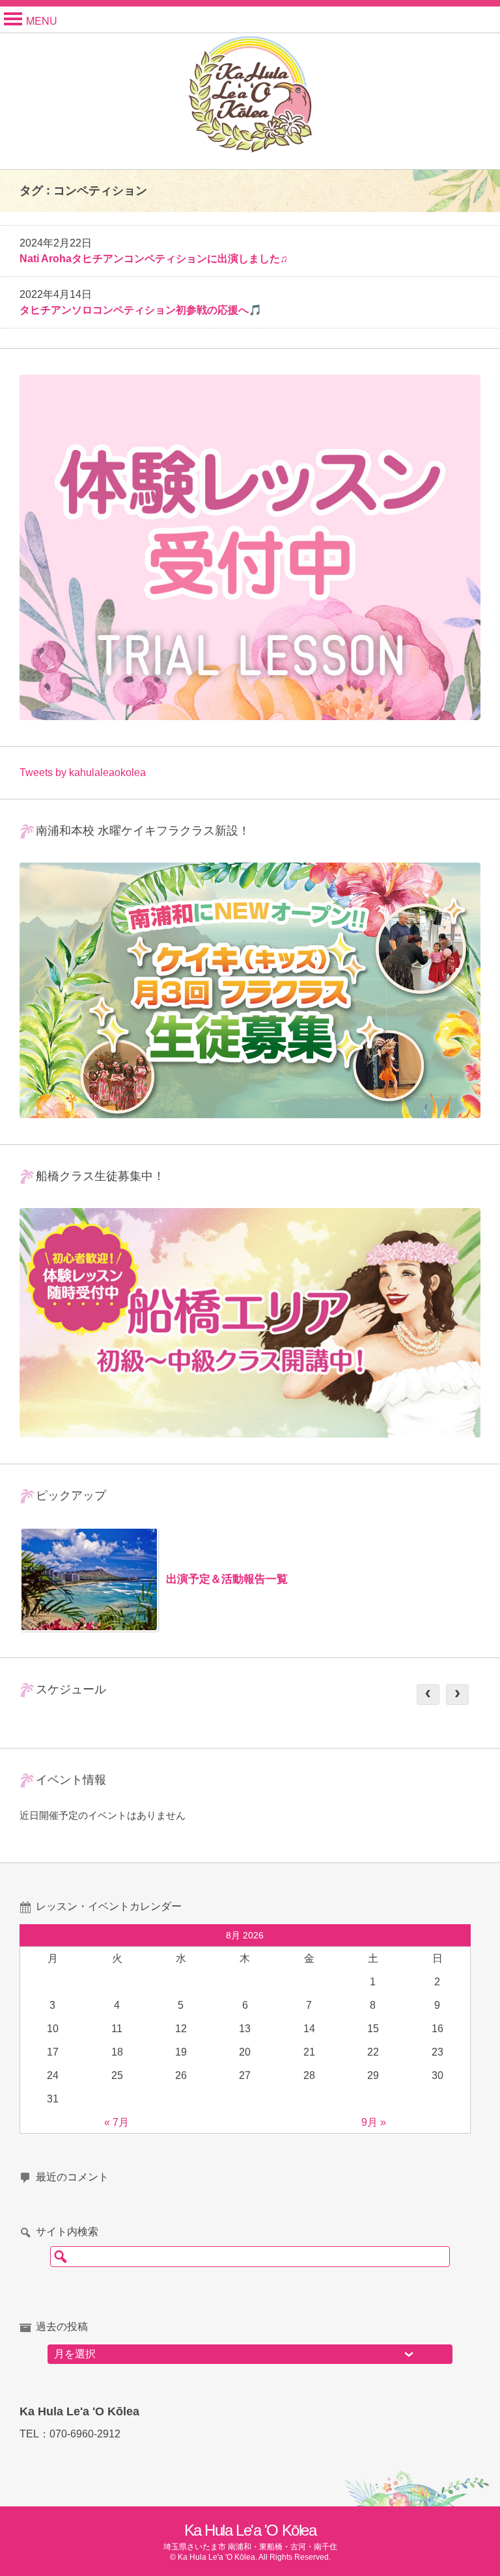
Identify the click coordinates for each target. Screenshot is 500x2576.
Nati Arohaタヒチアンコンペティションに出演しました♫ (154, 259)
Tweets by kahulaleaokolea (83, 772)
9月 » (374, 2122)
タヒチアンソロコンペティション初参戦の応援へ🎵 (141, 310)
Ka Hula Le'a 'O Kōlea (250, 2530)
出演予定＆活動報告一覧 (227, 1579)
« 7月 (117, 2122)
